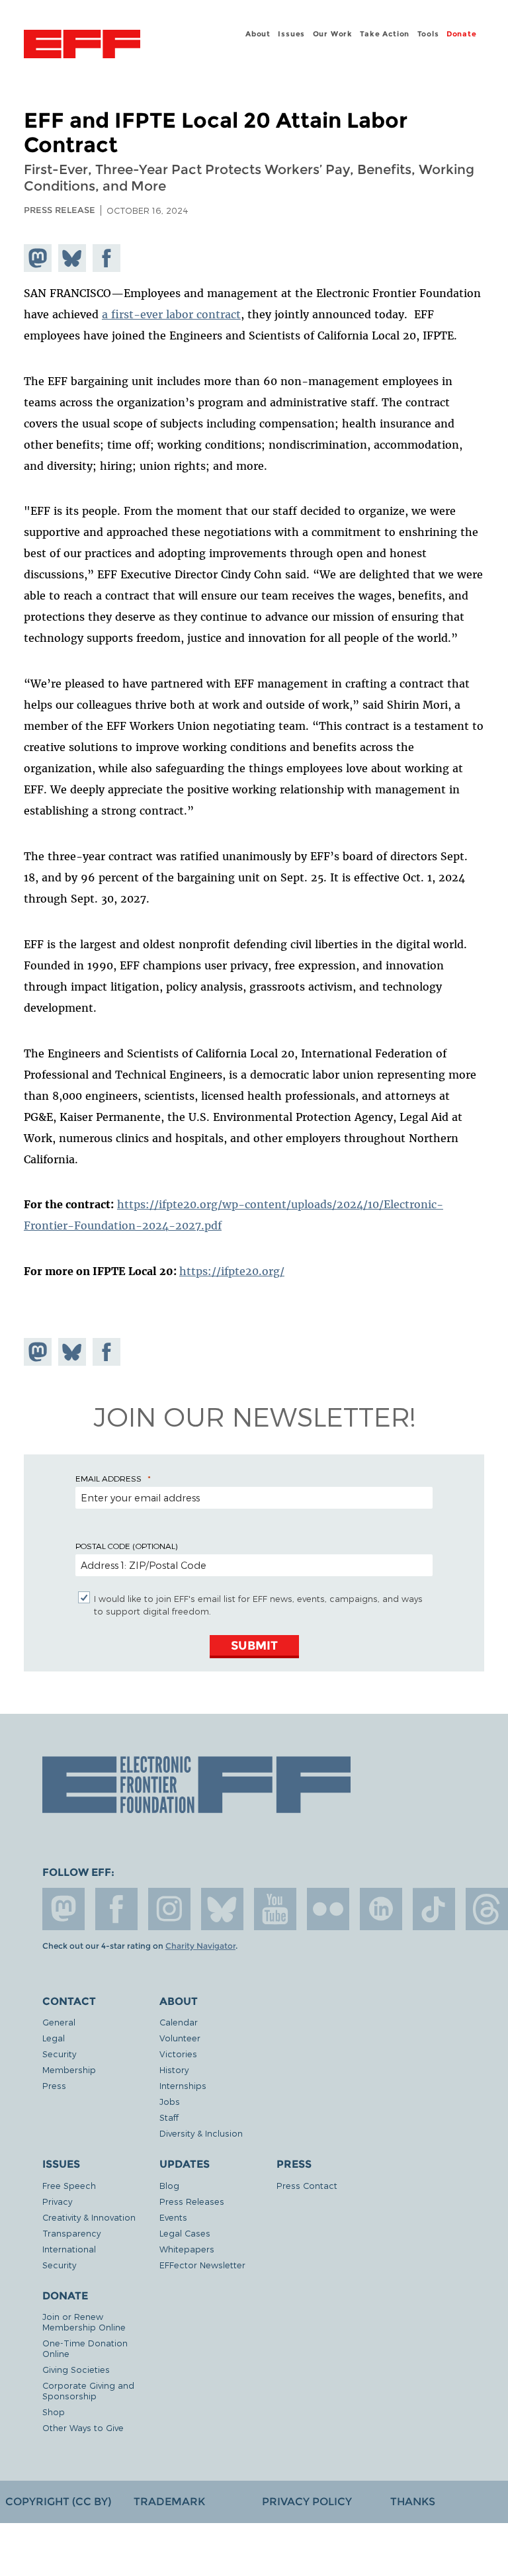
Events (173, 2217)
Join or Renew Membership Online (84, 2322)
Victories (178, 2054)
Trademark (169, 2502)
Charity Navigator (200, 1946)
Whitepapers (187, 2249)
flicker (328, 1909)
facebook (116, 1909)
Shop (54, 2412)
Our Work (333, 34)
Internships (183, 2085)
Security (59, 2054)
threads (487, 1909)
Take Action (385, 34)
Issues (291, 34)
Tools (428, 34)
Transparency (71, 2233)
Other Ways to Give (83, 2427)
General (59, 2022)
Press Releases (192, 2201)
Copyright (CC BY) (58, 2502)
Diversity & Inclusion (201, 2133)
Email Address (108, 1478)
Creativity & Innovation (89, 2217)
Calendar (179, 2022)
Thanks (413, 2502)
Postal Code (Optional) (126, 1546)
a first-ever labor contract (171, 314)
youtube (275, 1909)
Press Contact (307, 2185)
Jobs (170, 2101)
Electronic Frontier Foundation (82, 46)
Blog (169, 2185)
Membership (69, 2069)
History (174, 2069)
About (258, 34)
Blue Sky (222, 1909)
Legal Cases (185, 2233)
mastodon (63, 1909)
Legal (54, 2038)
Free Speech (69, 2185)
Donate (462, 34)
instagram (169, 1909)
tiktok (434, 1909)
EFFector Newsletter (202, 2265)
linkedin (381, 1909)
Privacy (57, 2201)
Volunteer (180, 2038)
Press (54, 2085)
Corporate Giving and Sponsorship (88, 2390)
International (69, 2249)
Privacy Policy (307, 2502)
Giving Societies (76, 2369)
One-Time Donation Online (85, 2348)
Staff (169, 2117)
